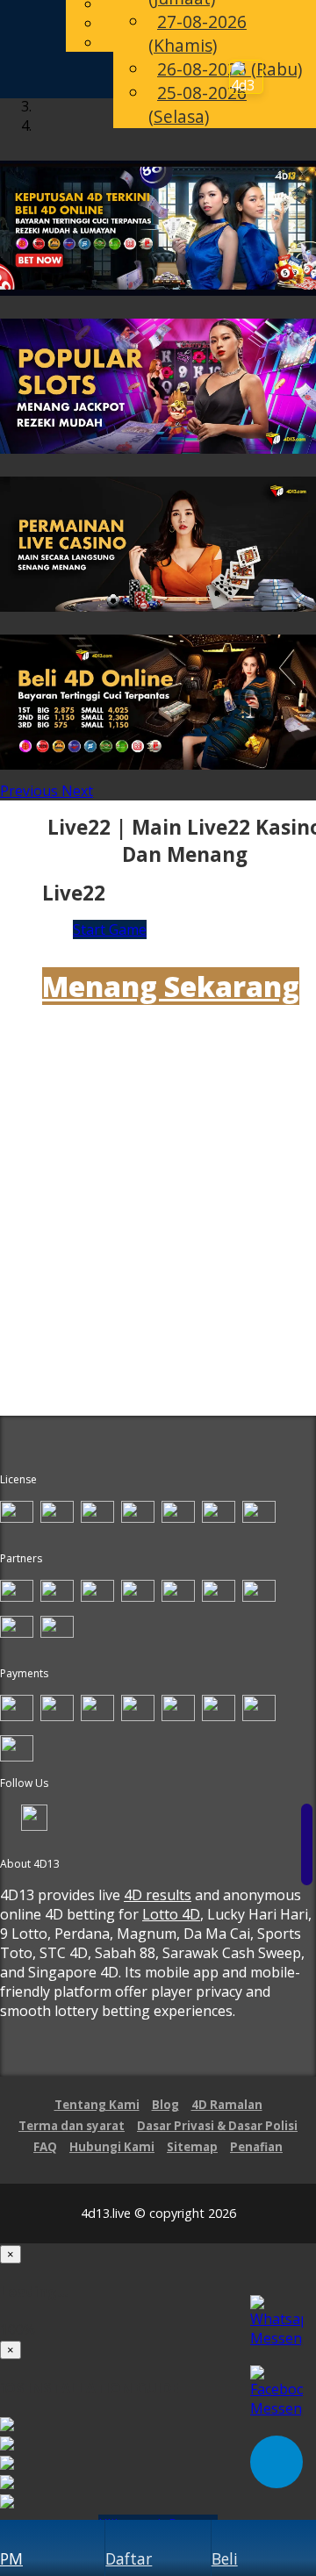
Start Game (110, 929)
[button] (31, 791)
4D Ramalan (227, 2105)
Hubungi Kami (112, 2147)
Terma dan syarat (72, 2126)
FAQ (45, 2147)
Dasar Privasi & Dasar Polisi (217, 2126)
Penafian (256, 2147)
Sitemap (192, 2147)
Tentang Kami (97, 2105)
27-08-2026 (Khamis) (197, 33)
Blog (165, 2105)
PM (11, 2558)
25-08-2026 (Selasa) (197, 104)
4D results (158, 1895)
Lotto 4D (171, 1914)
